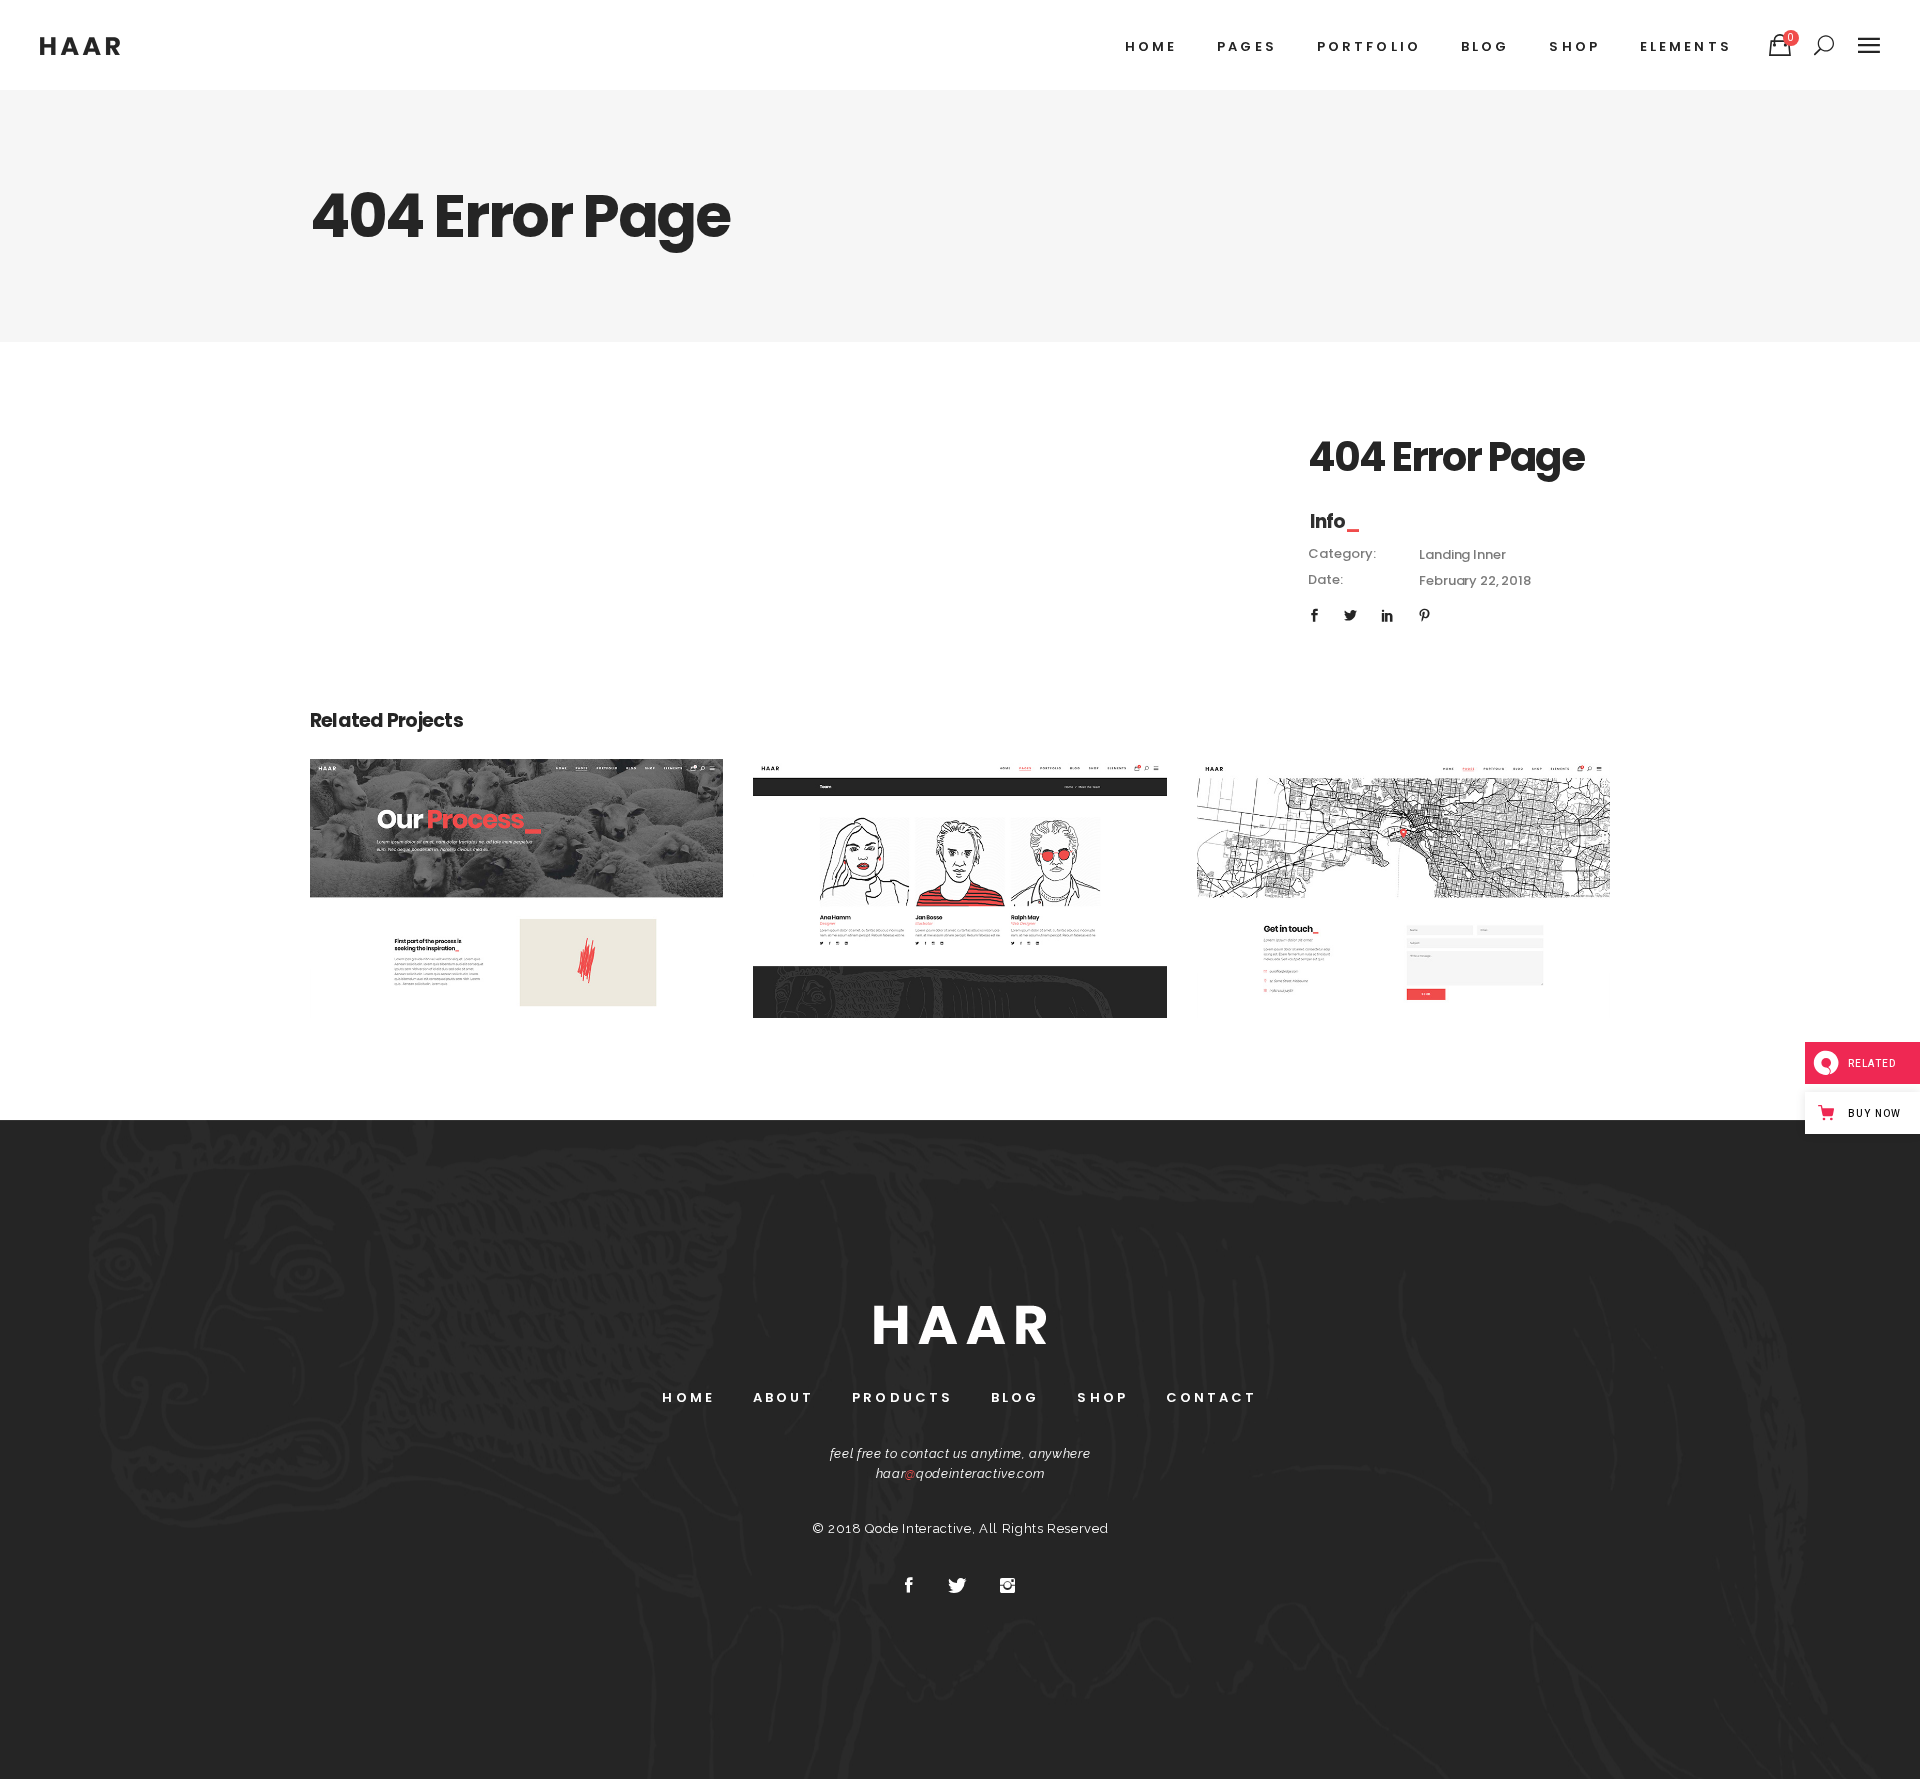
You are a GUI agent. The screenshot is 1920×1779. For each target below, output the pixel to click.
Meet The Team (959, 877)
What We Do (516, 877)
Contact (1212, 1397)
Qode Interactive (918, 1528)
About (784, 1397)
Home (688, 1397)
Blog (1015, 1397)
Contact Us (1404, 877)
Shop (1102, 1397)
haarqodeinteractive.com (960, 1473)
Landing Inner (1462, 554)
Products (902, 1397)
